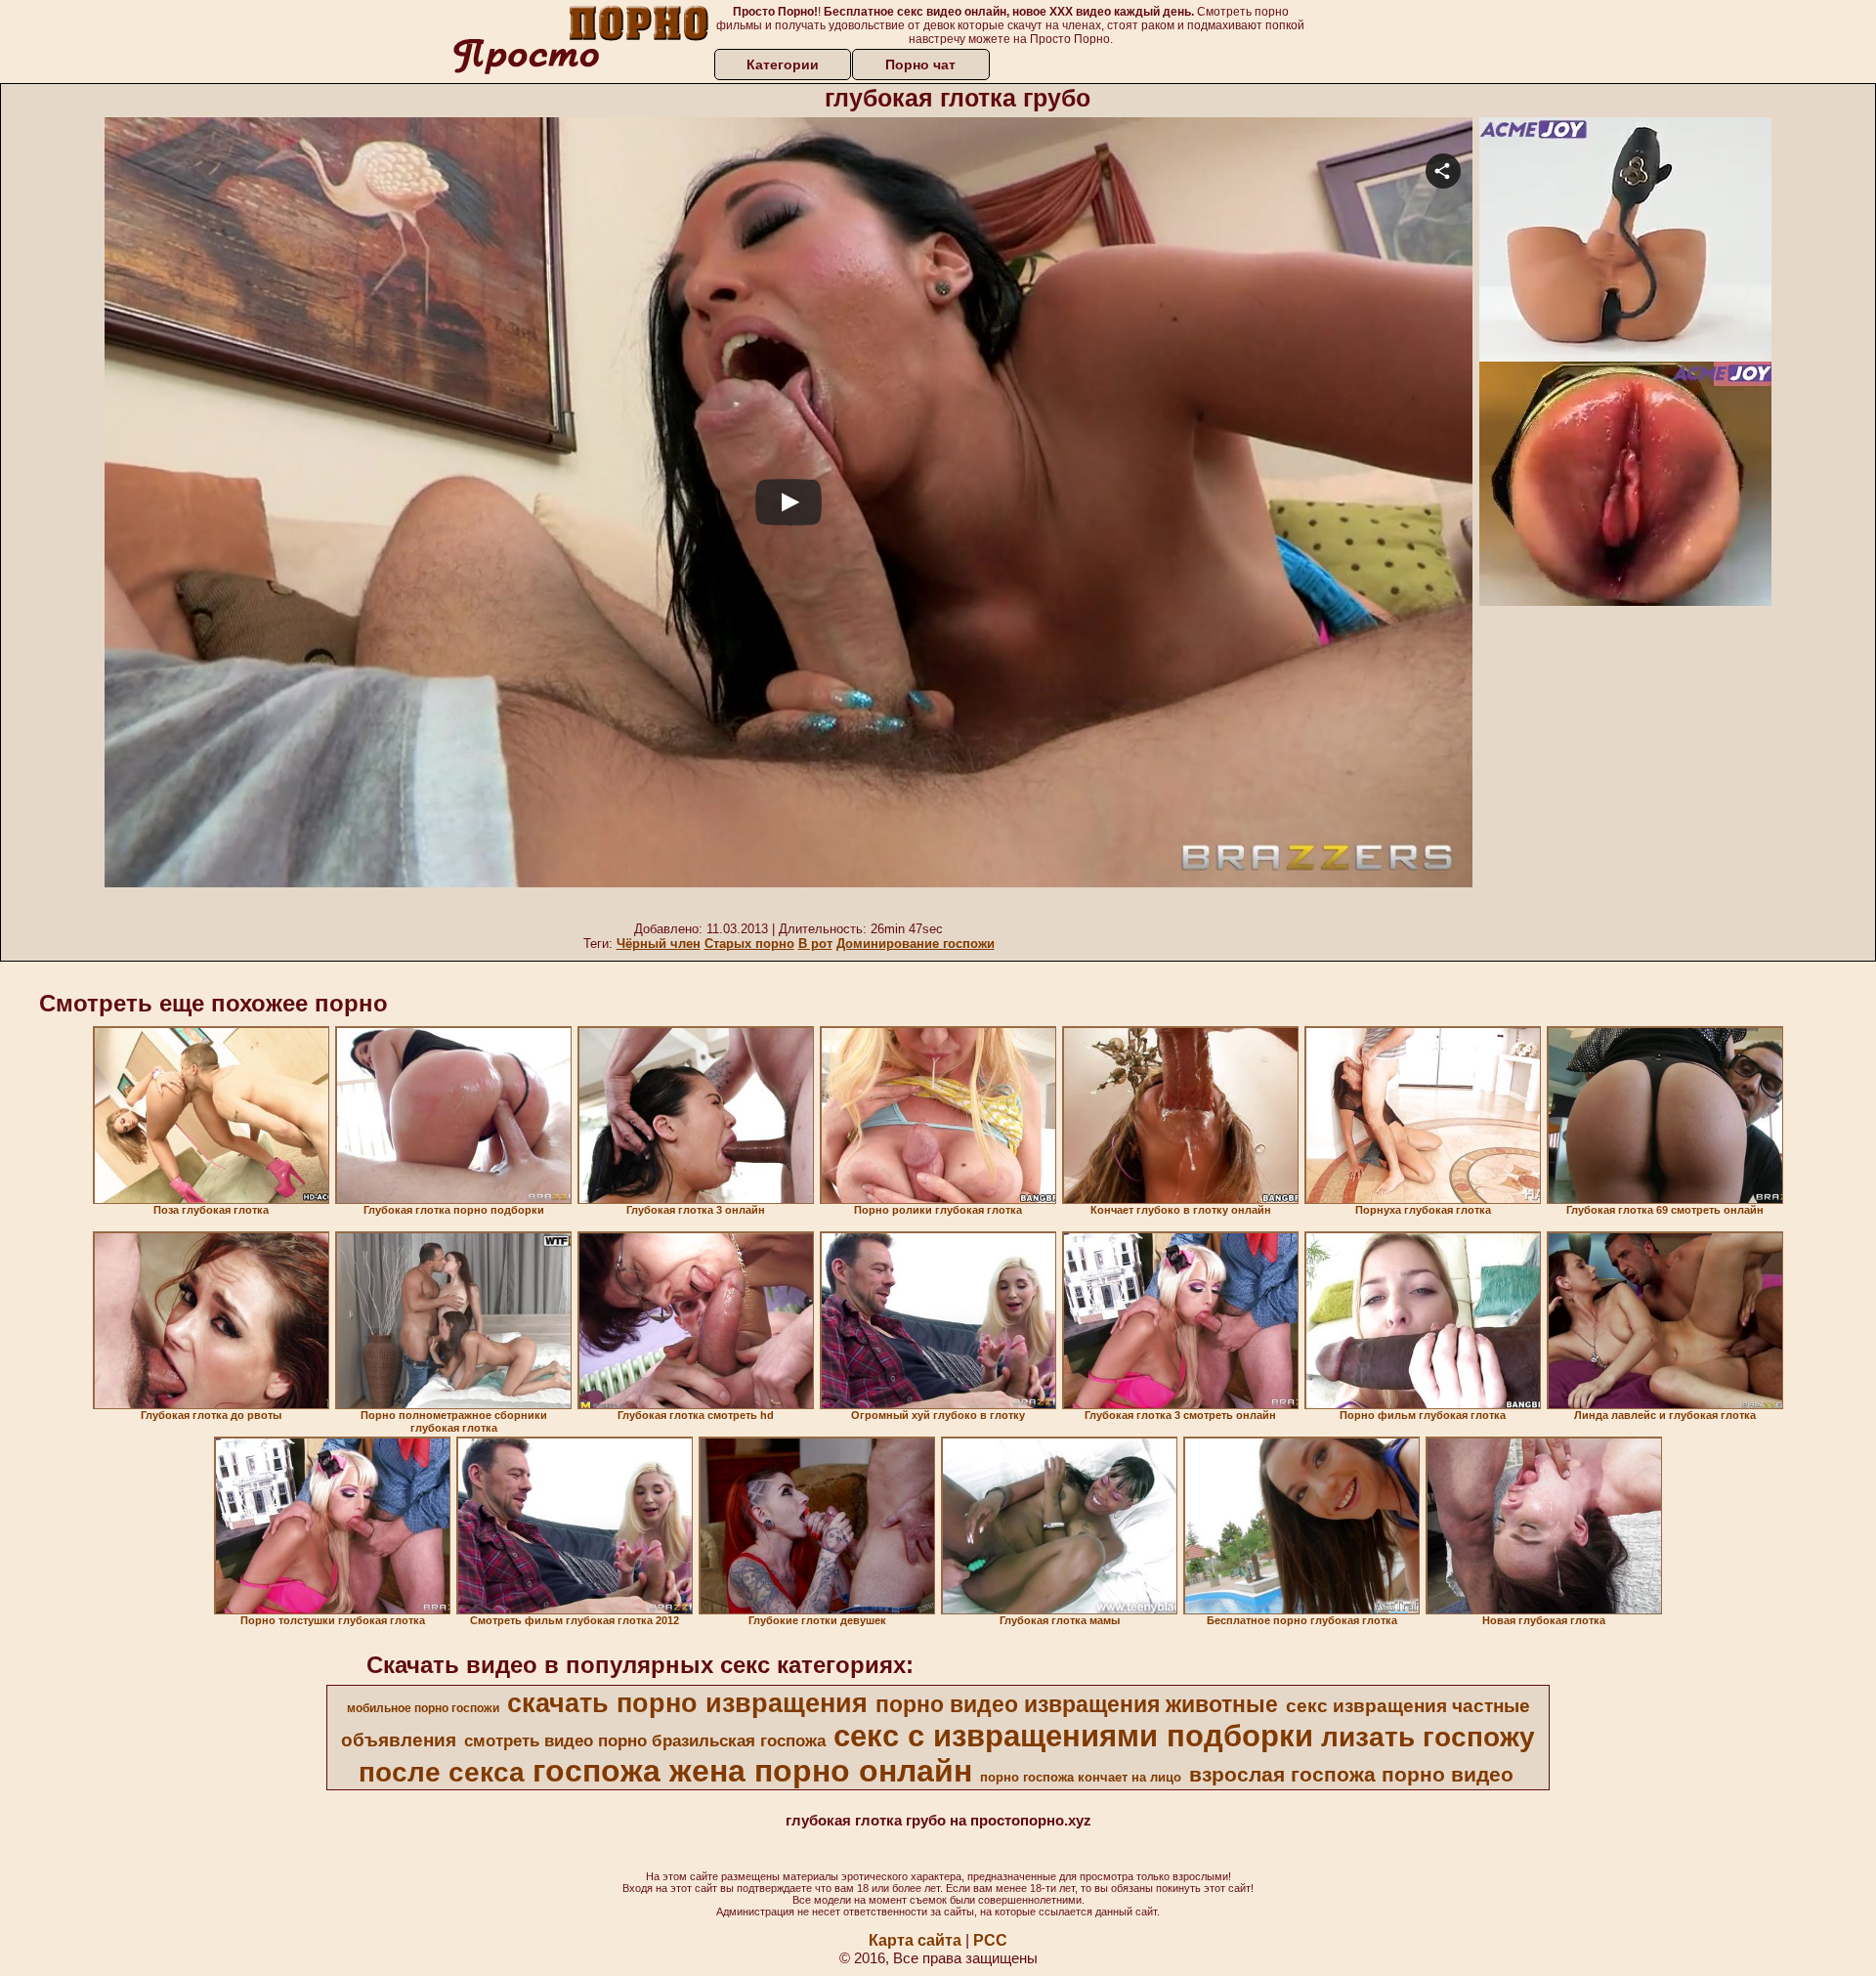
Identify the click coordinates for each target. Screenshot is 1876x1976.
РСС (990, 1940)
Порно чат (920, 64)
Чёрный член (659, 944)
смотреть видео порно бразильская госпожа (645, 1740)
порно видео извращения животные (1077, 1704)
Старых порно (749, 944)
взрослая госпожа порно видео (1351, 1775)
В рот (815, 944)
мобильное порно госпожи (423, 1708)
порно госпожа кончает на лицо (1081, 1777)
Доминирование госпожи (916, 944)
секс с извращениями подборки (1073, 1736)
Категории (783, 64)
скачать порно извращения (687, 1703)
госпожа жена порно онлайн (752, 1771)
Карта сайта (915, 1940)
